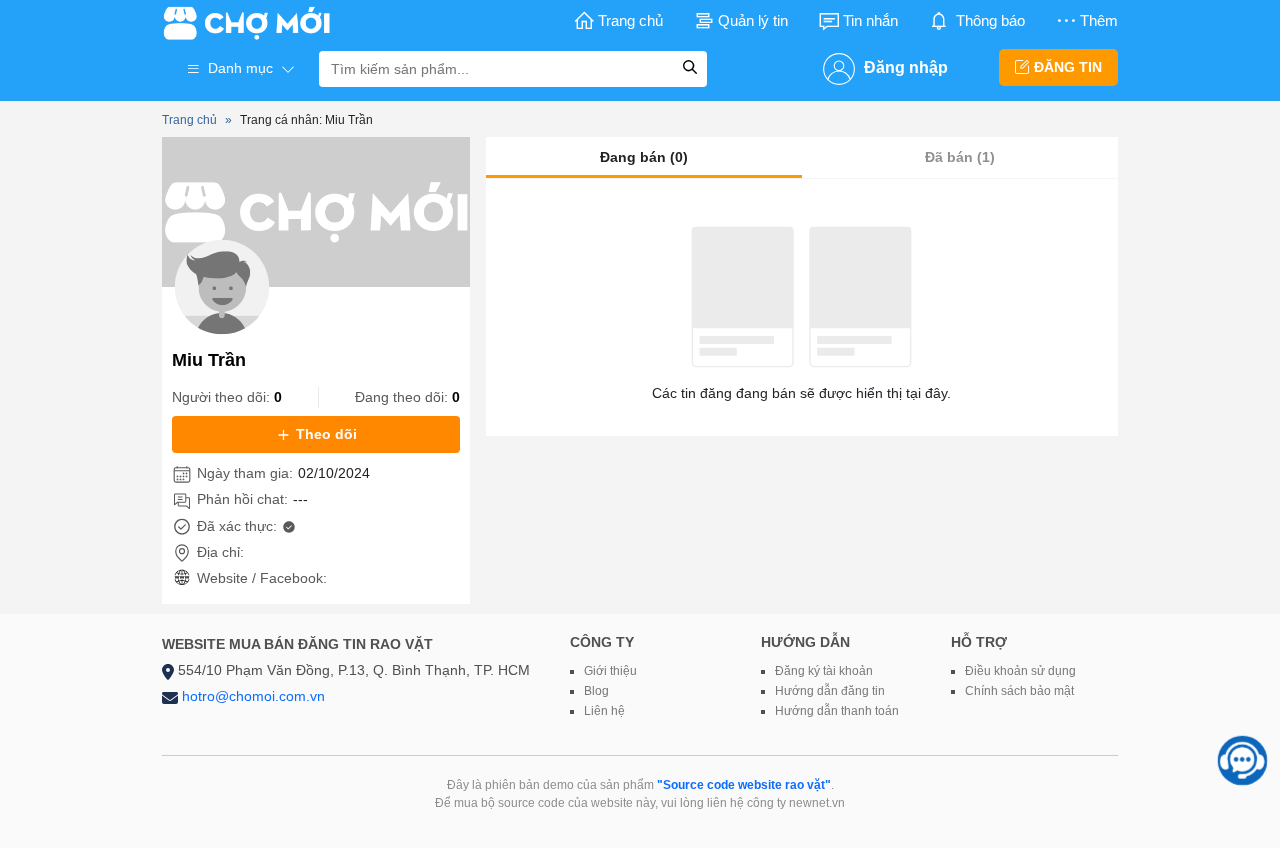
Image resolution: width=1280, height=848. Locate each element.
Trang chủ (630, 20)
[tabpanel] (802, 315)
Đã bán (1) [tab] (960, 157)
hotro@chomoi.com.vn (253, 696)
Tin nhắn (870, 20)
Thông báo (990, 20)
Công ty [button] (602, 642)
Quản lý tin (753, 20)
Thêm (1099, 20)
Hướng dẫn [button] (805, 642)
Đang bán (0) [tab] (644, 157)
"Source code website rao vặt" (744, 785)
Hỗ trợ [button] (979, 642)
